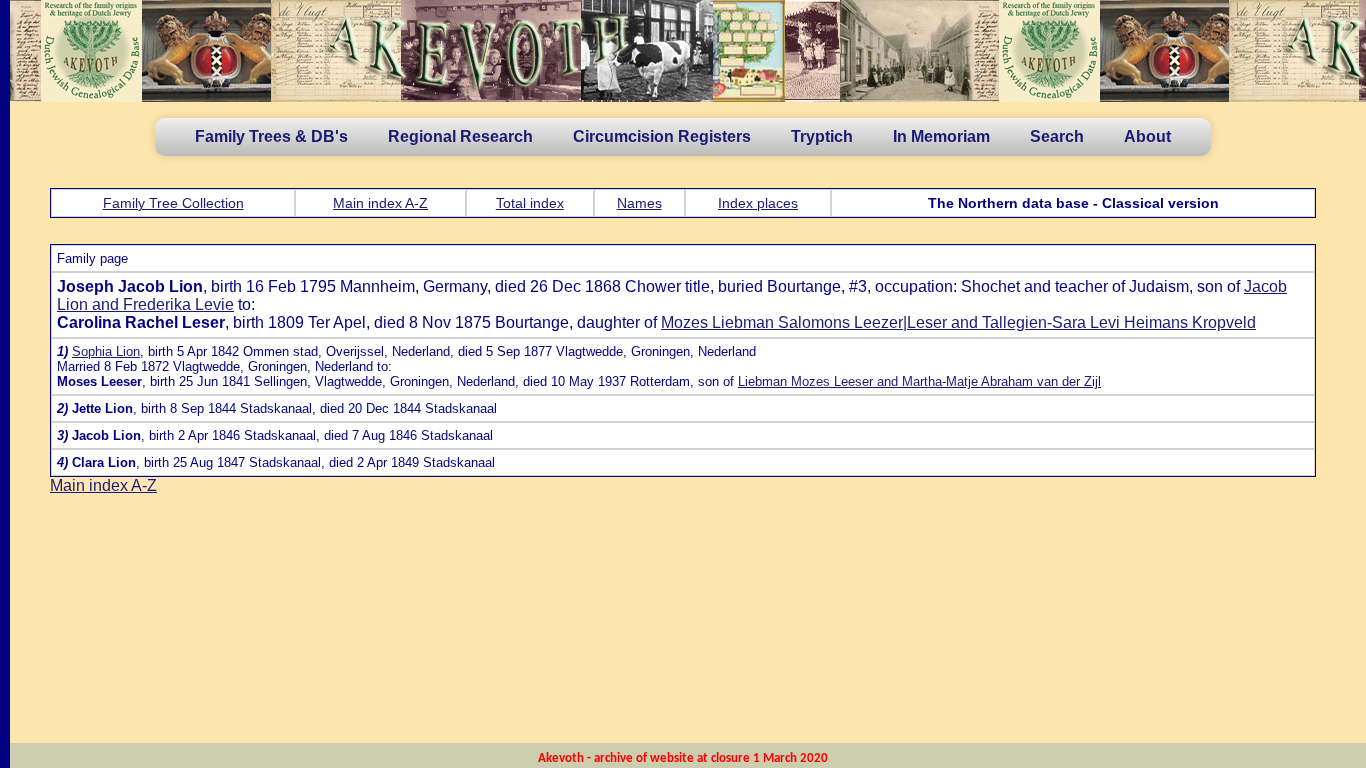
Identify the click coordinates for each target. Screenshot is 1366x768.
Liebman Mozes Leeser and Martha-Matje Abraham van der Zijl (919, 381)
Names (639, 203)
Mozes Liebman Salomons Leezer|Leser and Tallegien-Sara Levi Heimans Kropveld (958, 322)
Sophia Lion (106, 351)
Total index (530, 203)
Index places (758, 203)
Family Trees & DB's (271, 136)
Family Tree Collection (173, 203)
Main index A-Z (380, 203)
